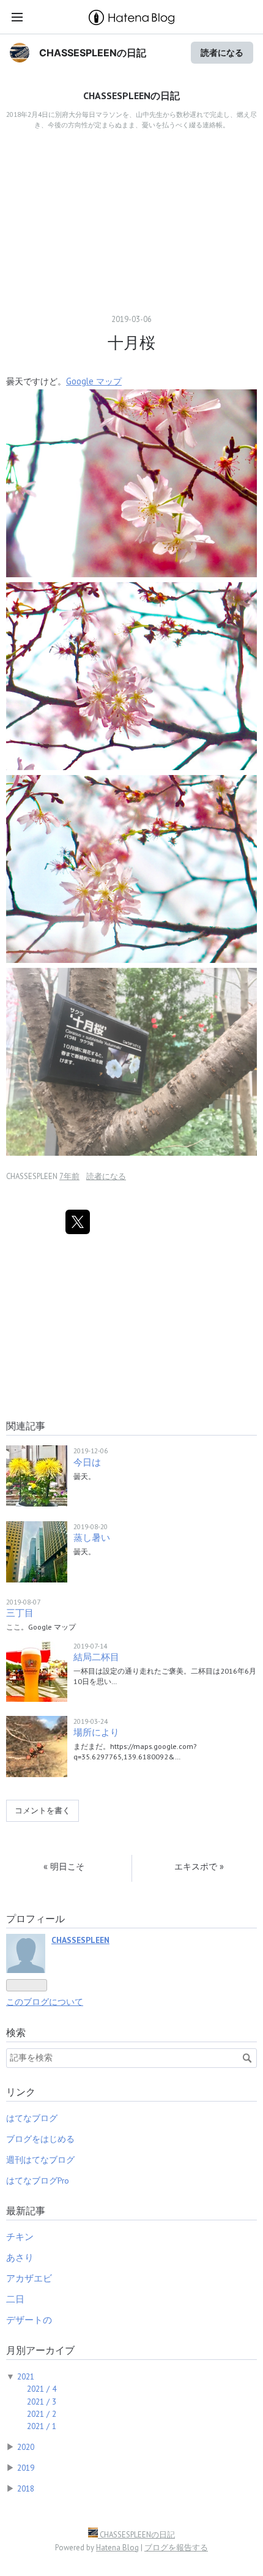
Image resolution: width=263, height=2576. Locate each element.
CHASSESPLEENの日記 (93, 53)
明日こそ (64, 1866)
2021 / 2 (42, 2414)
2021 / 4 (42, 2389)
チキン (20, 2237)
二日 (15, 2299)
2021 (26, 2376)
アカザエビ (29, 2278)
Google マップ (94, 381)
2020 (26, 2447)
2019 (26, 2468)
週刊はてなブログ (40, 2160)
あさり (20, 2257)
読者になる (222, 52)
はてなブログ (32, 2118)
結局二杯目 (96, 1657)
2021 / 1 (42, 2426)
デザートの (29, 2320)
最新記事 (26, 2211)
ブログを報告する (176, 2548)
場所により (96, 1732)
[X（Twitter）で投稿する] (78, 1222)
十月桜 (131, 343)
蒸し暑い (92, 1537)
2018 (26, 2488)
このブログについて (45, 2002)
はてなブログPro (38, 2181)
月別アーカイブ (40, 2350)
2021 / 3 (42, 2402)
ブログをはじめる (40, 2139)
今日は (87, 1462)
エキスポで (199, 1866)
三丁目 (20, 1613)
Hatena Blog (117, 2548)
